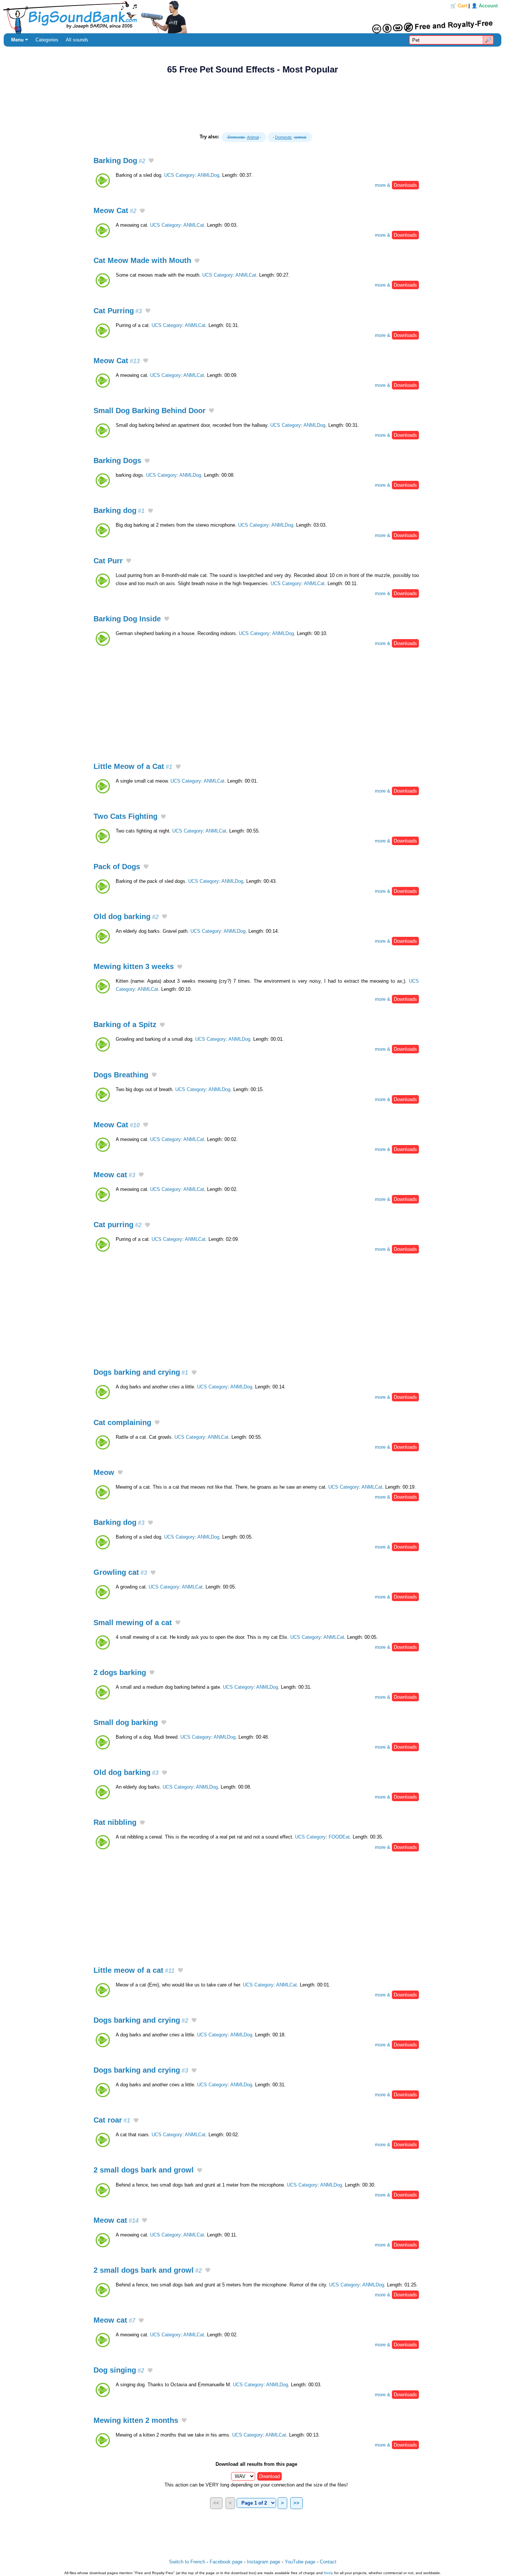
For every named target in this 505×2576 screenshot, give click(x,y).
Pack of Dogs (117, 867)
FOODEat (339, 1837)
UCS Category (179, 175)
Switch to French (187, 2562)
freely (328, 2573)
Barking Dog (119, 161)
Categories (47, 40)
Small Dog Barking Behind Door (150, 411)
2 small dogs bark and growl (144, 2170)
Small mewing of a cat (133, 1623)
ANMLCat (194, 225)
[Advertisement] (253, 104)
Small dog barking (126, 1722)
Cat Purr (108, 561)
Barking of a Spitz (125, 1024)
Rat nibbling (115, 1822)
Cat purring (118, 1225)
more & (396, 185)
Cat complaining (122, 1422)
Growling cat (120, 1572)
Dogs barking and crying (141, 1372)
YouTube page (300, 2562)
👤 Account (484, 6)
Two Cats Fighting (126, 816)
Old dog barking (126, 916)
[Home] (253, 17)
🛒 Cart (459, 6)
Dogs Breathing (121, 1075)
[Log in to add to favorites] (151, 161)
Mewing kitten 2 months (136, 2420)
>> (296, 2503)
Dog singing (119, 2370)
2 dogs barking (120, 1672)
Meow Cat (115, 210)
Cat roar (112, 2120)
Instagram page (264, 2562)
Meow (104, 1472)
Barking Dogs (117, 460)
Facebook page (226, 2562)
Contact (328, 2562)
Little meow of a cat (134, 1970)
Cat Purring (118, 311)
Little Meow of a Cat (133, 766)
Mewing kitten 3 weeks (134, 966)
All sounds (77, 40)
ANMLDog (208, 175)
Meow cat (114, 1175)
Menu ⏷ (20, 40)
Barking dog (119, 510)
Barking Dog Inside (127, 619)
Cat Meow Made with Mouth (142, 260)
